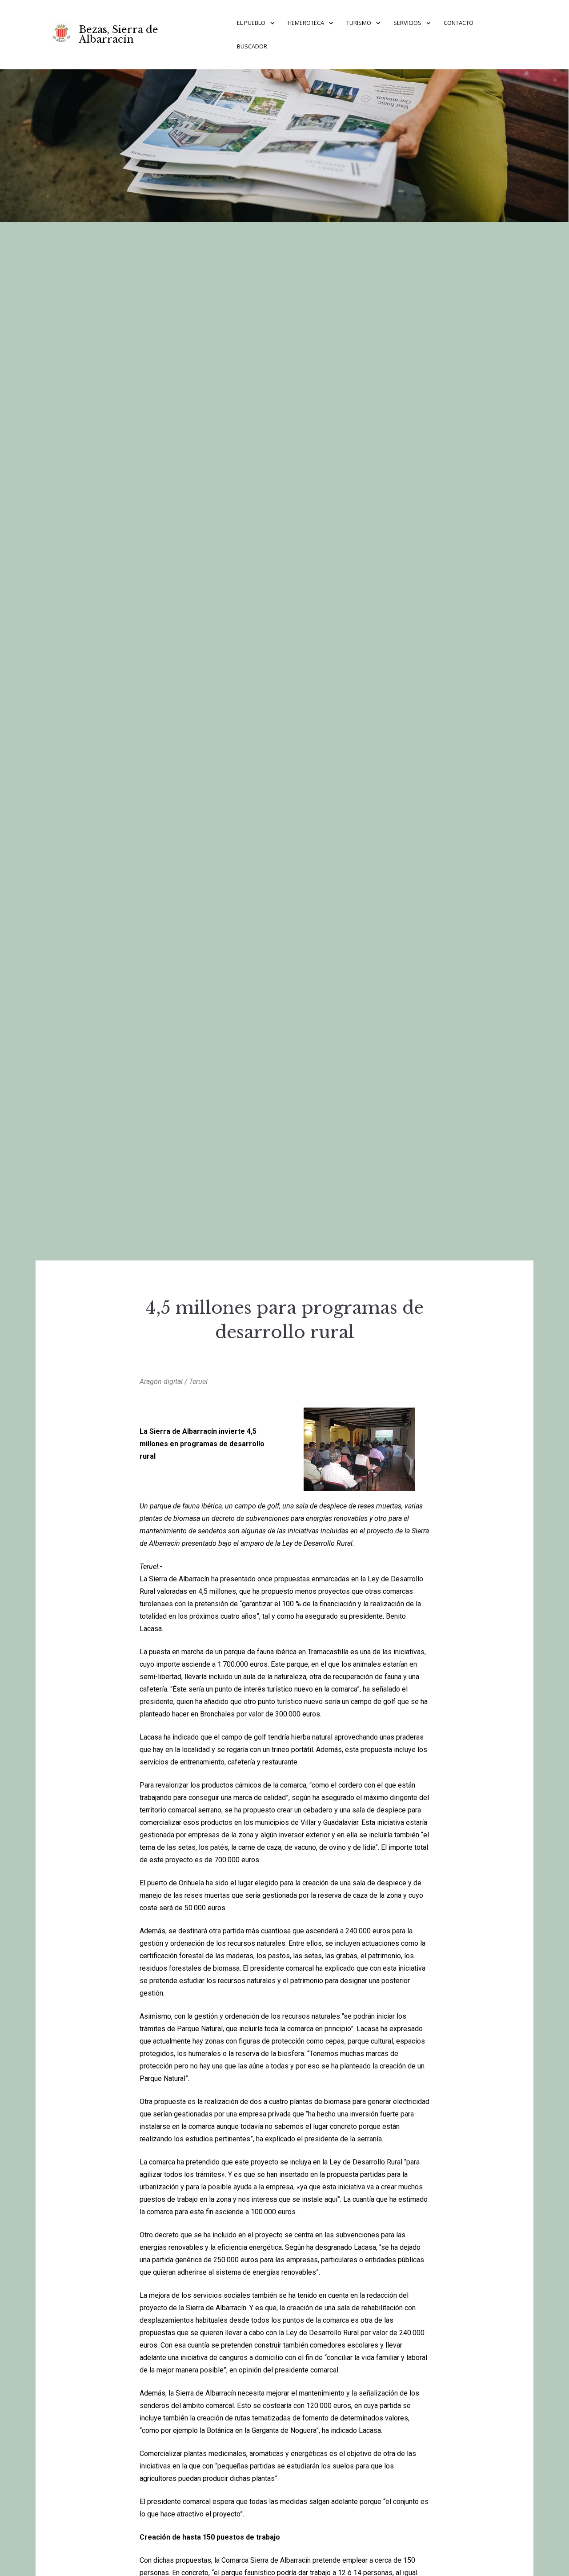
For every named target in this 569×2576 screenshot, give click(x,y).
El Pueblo (251, 23)
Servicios (407, 23)
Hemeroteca (306, 23)
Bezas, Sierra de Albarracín (119, 34)
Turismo (359, 23)
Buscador (252, 46)
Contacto (459, 23)
